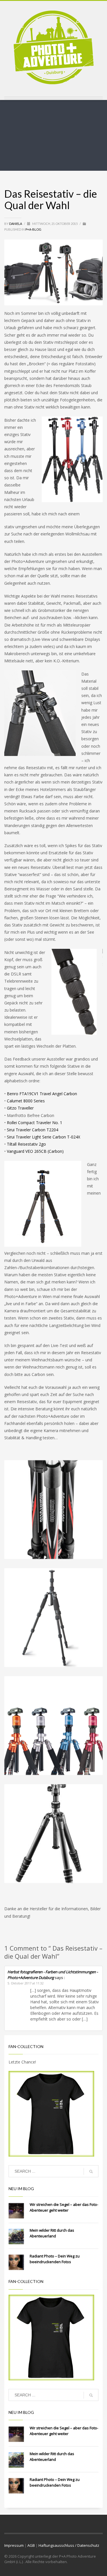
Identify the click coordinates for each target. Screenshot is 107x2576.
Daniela (16, 224)
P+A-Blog (33, 229)
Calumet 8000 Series (26, 1101)
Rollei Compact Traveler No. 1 (35, 1123)
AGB (31, 2545)
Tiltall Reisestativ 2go (26, 1144)
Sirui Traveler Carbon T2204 (33, 1130)
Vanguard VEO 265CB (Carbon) (35, 1151)
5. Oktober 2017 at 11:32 (26, 1983)
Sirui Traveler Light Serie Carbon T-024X (44, 1137)
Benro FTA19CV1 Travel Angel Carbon (42, 1094)
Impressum (14, 2545)
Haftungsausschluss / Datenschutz (69, 2545)
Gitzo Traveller (20, 1108)
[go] (91, 2171)
